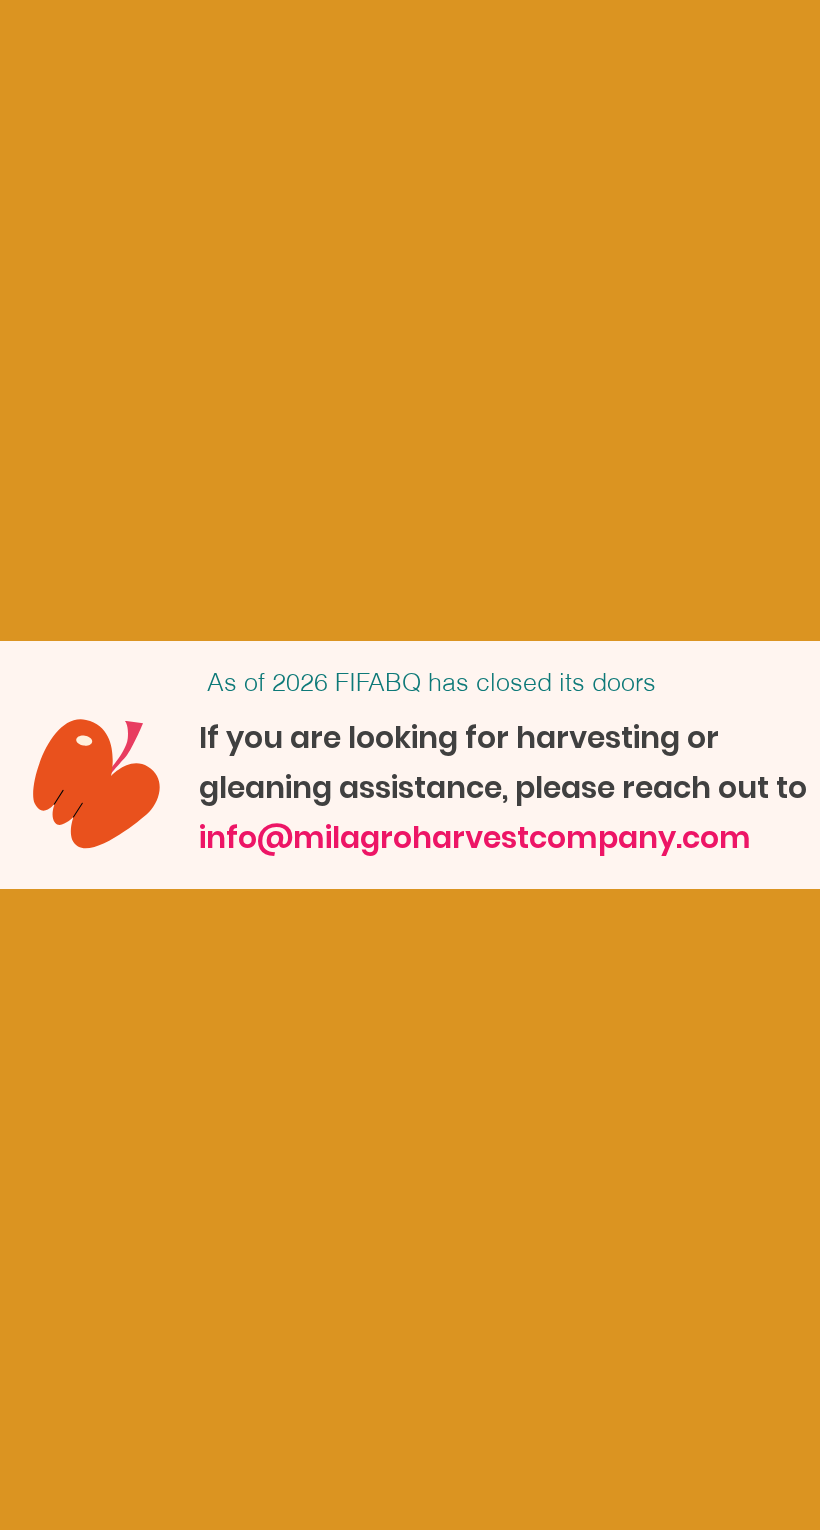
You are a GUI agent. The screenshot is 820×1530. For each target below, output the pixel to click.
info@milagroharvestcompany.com (475, 837)
